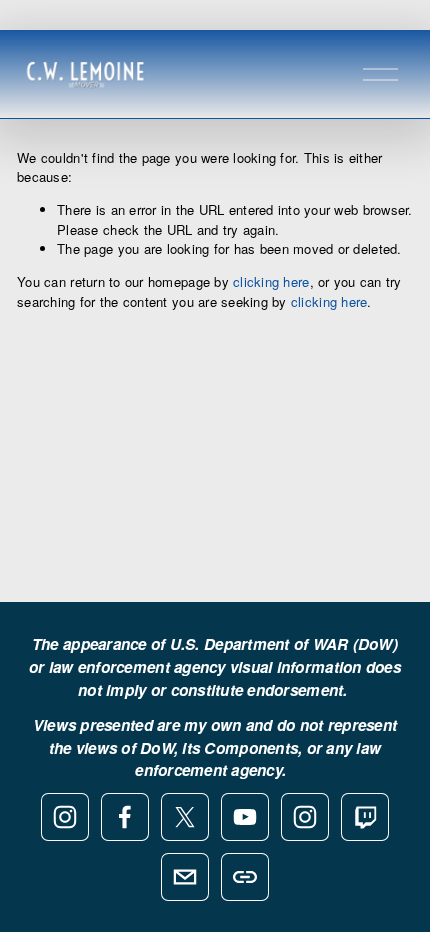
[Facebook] (125, 817)
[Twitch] (365, 817)
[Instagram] (65, 817)
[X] (185, 817)
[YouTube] (245, 817)
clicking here (271, 281)
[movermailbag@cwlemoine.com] (185, 877)
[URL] (245, 877)
